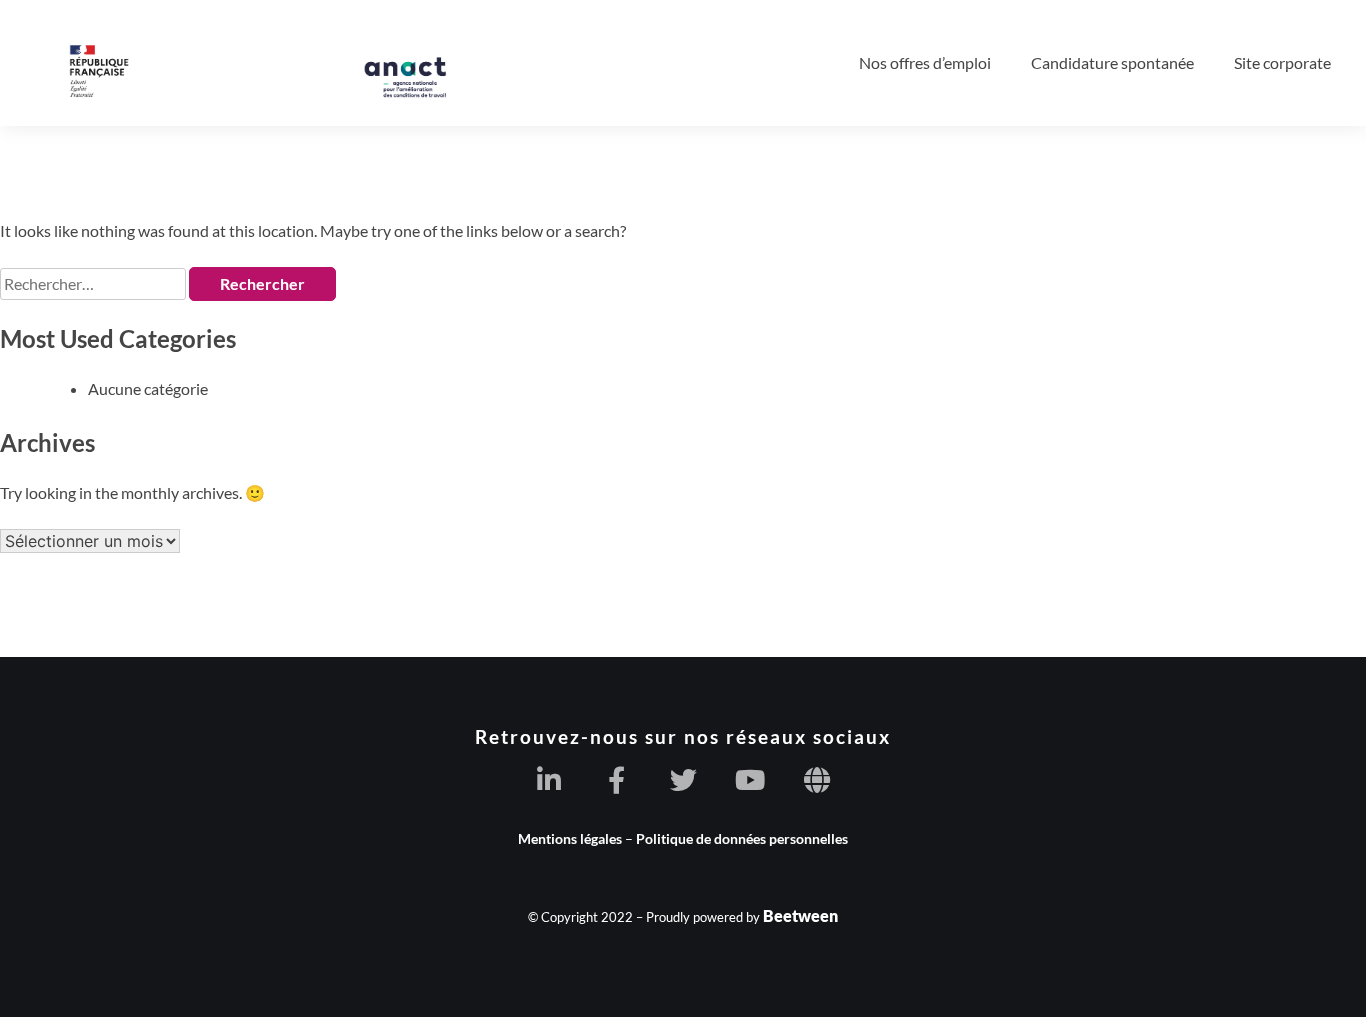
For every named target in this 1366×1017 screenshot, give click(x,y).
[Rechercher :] (94, 283)
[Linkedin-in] (549, 779)
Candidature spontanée (1112, 62)
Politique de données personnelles (742, 838)
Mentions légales (570, 838)
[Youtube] (750, 779)
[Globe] (817, 779)
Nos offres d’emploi (925, 62)
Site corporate (1282, 62)
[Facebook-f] (616, 779)
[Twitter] (683, 779)
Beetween (800, 915)
